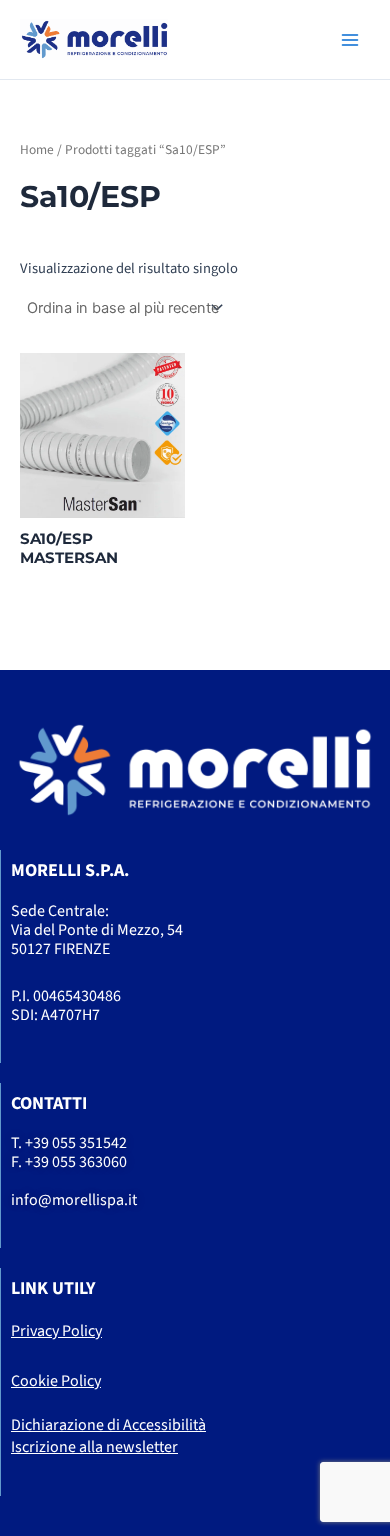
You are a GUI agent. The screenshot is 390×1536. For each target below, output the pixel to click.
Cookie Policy (56, 1381)
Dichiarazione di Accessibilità (108, 1425)
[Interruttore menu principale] (350, 39)
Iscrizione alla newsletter (94, 1447)
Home (37, 149)
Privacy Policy (56, 1331)
